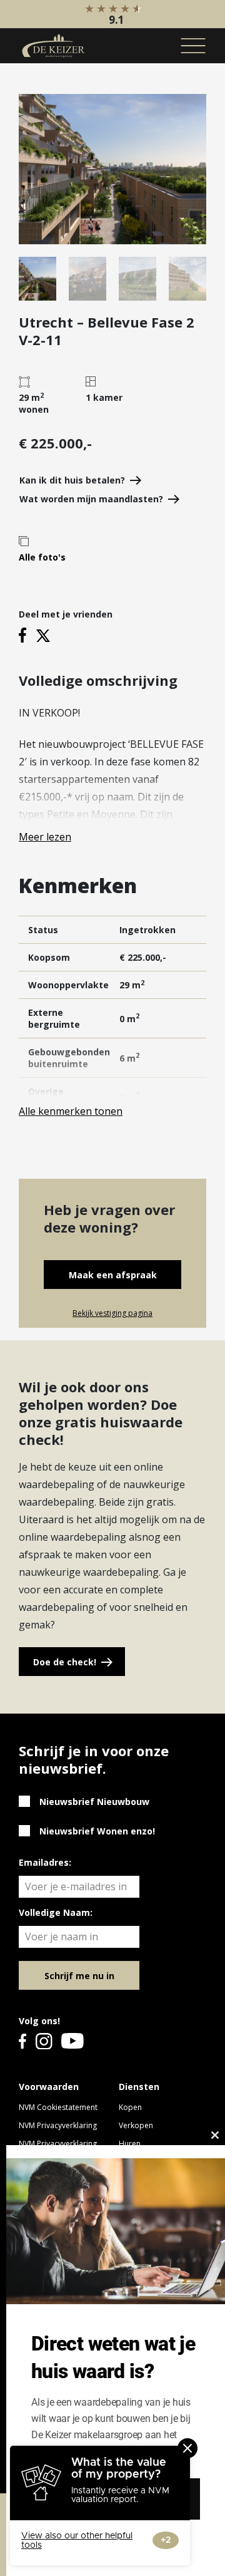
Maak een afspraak (113, 1275)
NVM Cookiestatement (58, 2107)
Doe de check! (65, 1662)
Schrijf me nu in (79, 1976)
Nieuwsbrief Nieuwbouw (94, 1802)
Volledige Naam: (56, 1912)
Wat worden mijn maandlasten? (91, 499)
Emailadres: (45, 1862)
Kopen (130, 2107)
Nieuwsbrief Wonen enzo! (97, 1831)
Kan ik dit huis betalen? (72, 480)
